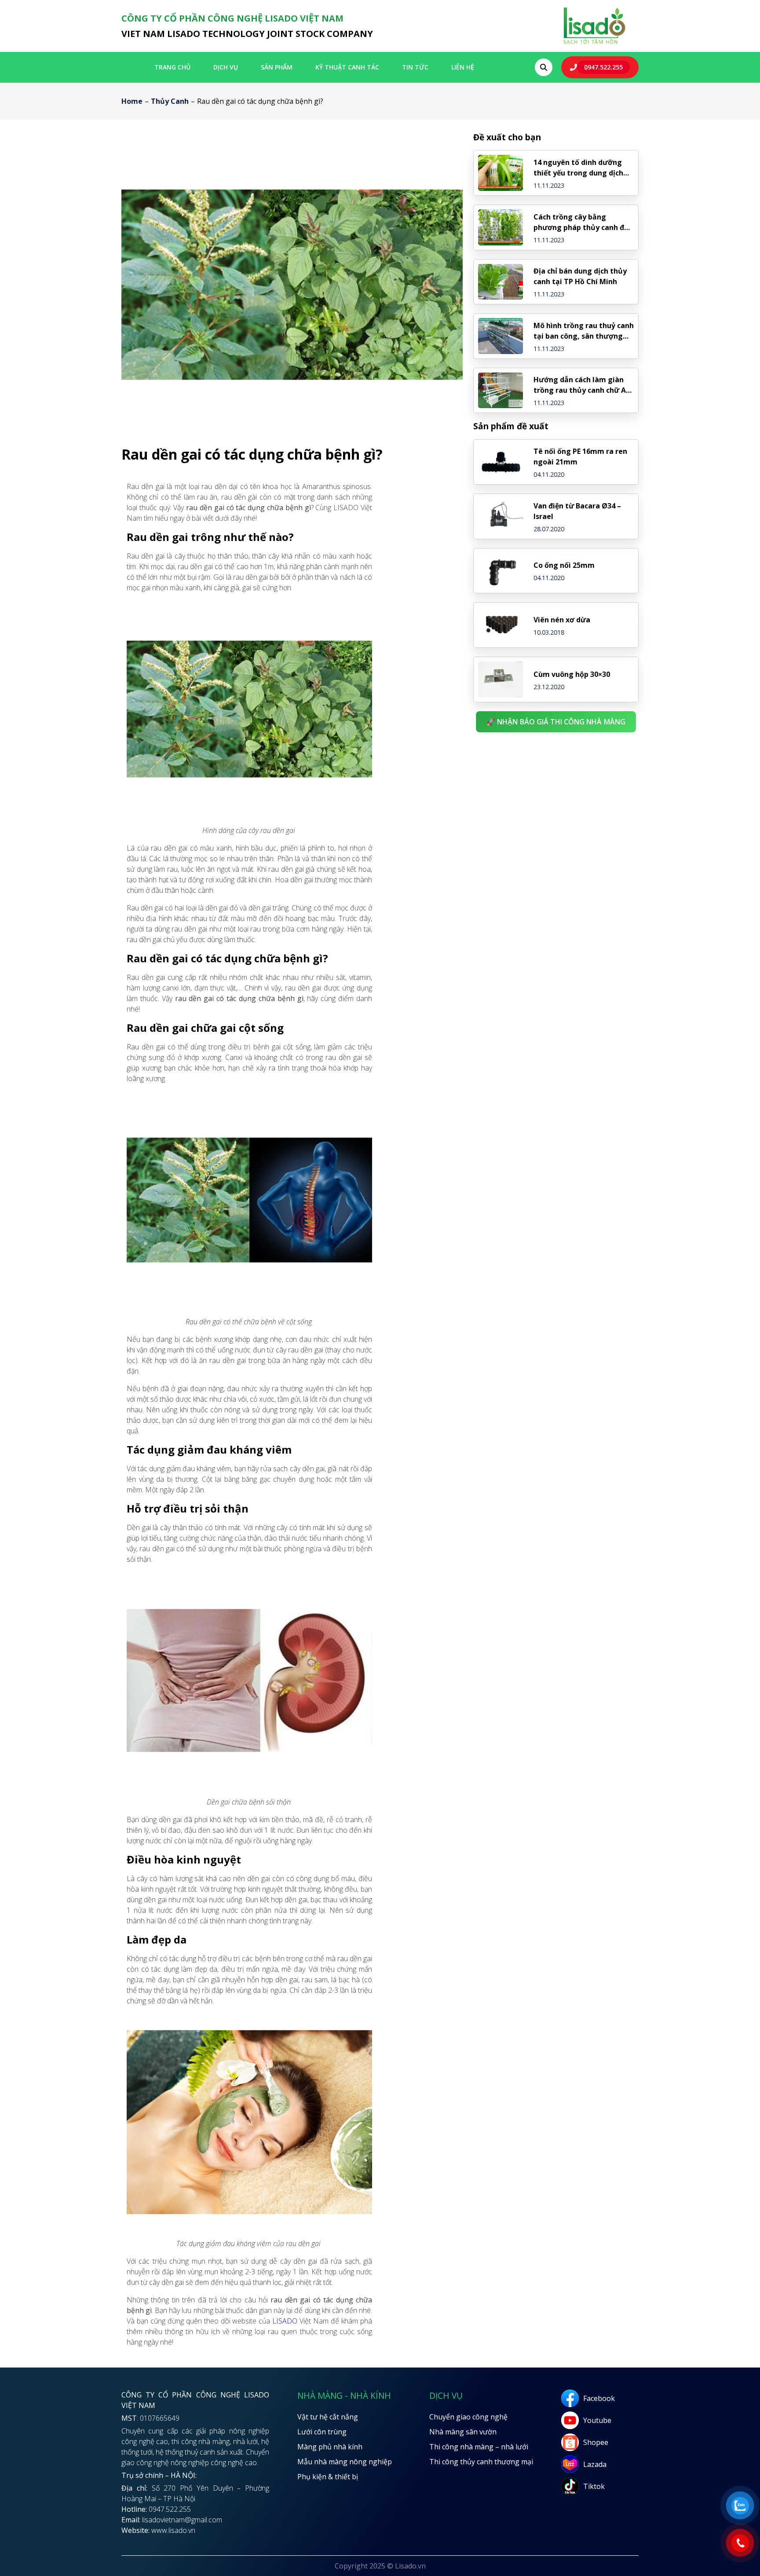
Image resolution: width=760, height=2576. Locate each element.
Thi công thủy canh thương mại (481, 2462)
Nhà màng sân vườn (463, 2432)
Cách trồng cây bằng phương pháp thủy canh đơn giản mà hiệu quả (583, 222)
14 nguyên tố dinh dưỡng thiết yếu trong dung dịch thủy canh (578, 168)
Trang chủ (172, 67)
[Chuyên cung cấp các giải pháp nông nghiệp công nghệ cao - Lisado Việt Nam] (594, 44)
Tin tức (415, 67)
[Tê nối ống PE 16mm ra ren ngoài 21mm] (501, 462)
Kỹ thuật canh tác (347, 67)
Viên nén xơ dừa (562, 620)
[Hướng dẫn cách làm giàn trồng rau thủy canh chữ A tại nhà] (501, 391)
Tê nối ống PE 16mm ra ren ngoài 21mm (580, 457)
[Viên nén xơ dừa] (501, 625)
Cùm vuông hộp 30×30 (572, 674)
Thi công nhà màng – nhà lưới (479, 2447)
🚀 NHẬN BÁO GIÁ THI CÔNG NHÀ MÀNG (556, 722)
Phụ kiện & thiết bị (328, 2477)
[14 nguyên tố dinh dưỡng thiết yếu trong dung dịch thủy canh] (501, 173)
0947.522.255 (603, 67)
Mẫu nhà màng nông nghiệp (345, 2462)
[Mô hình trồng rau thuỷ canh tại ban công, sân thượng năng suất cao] (501, 336)
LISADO (285, 2321)
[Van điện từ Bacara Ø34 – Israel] (501, 516)
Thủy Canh (170, 101)
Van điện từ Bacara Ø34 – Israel (577, 511)
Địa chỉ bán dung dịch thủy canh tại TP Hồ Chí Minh (580, 276)
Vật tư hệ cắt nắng (328, 2417)
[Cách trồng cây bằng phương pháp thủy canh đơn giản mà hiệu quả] (501, 227)
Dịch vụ (226, 67)
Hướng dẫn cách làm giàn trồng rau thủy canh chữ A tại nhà (580, 385)
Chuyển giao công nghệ (468, 2417)
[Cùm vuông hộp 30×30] (501, 680)
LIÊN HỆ (463, 67)
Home (132, 101)
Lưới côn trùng (322, 2432)
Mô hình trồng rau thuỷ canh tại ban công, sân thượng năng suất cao (584, 331)
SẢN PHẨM (277, 67)
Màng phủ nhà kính (330, 2447)
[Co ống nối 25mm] (501, 571)
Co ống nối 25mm (564, 565)
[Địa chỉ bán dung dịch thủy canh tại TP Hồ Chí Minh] (501, 282)
